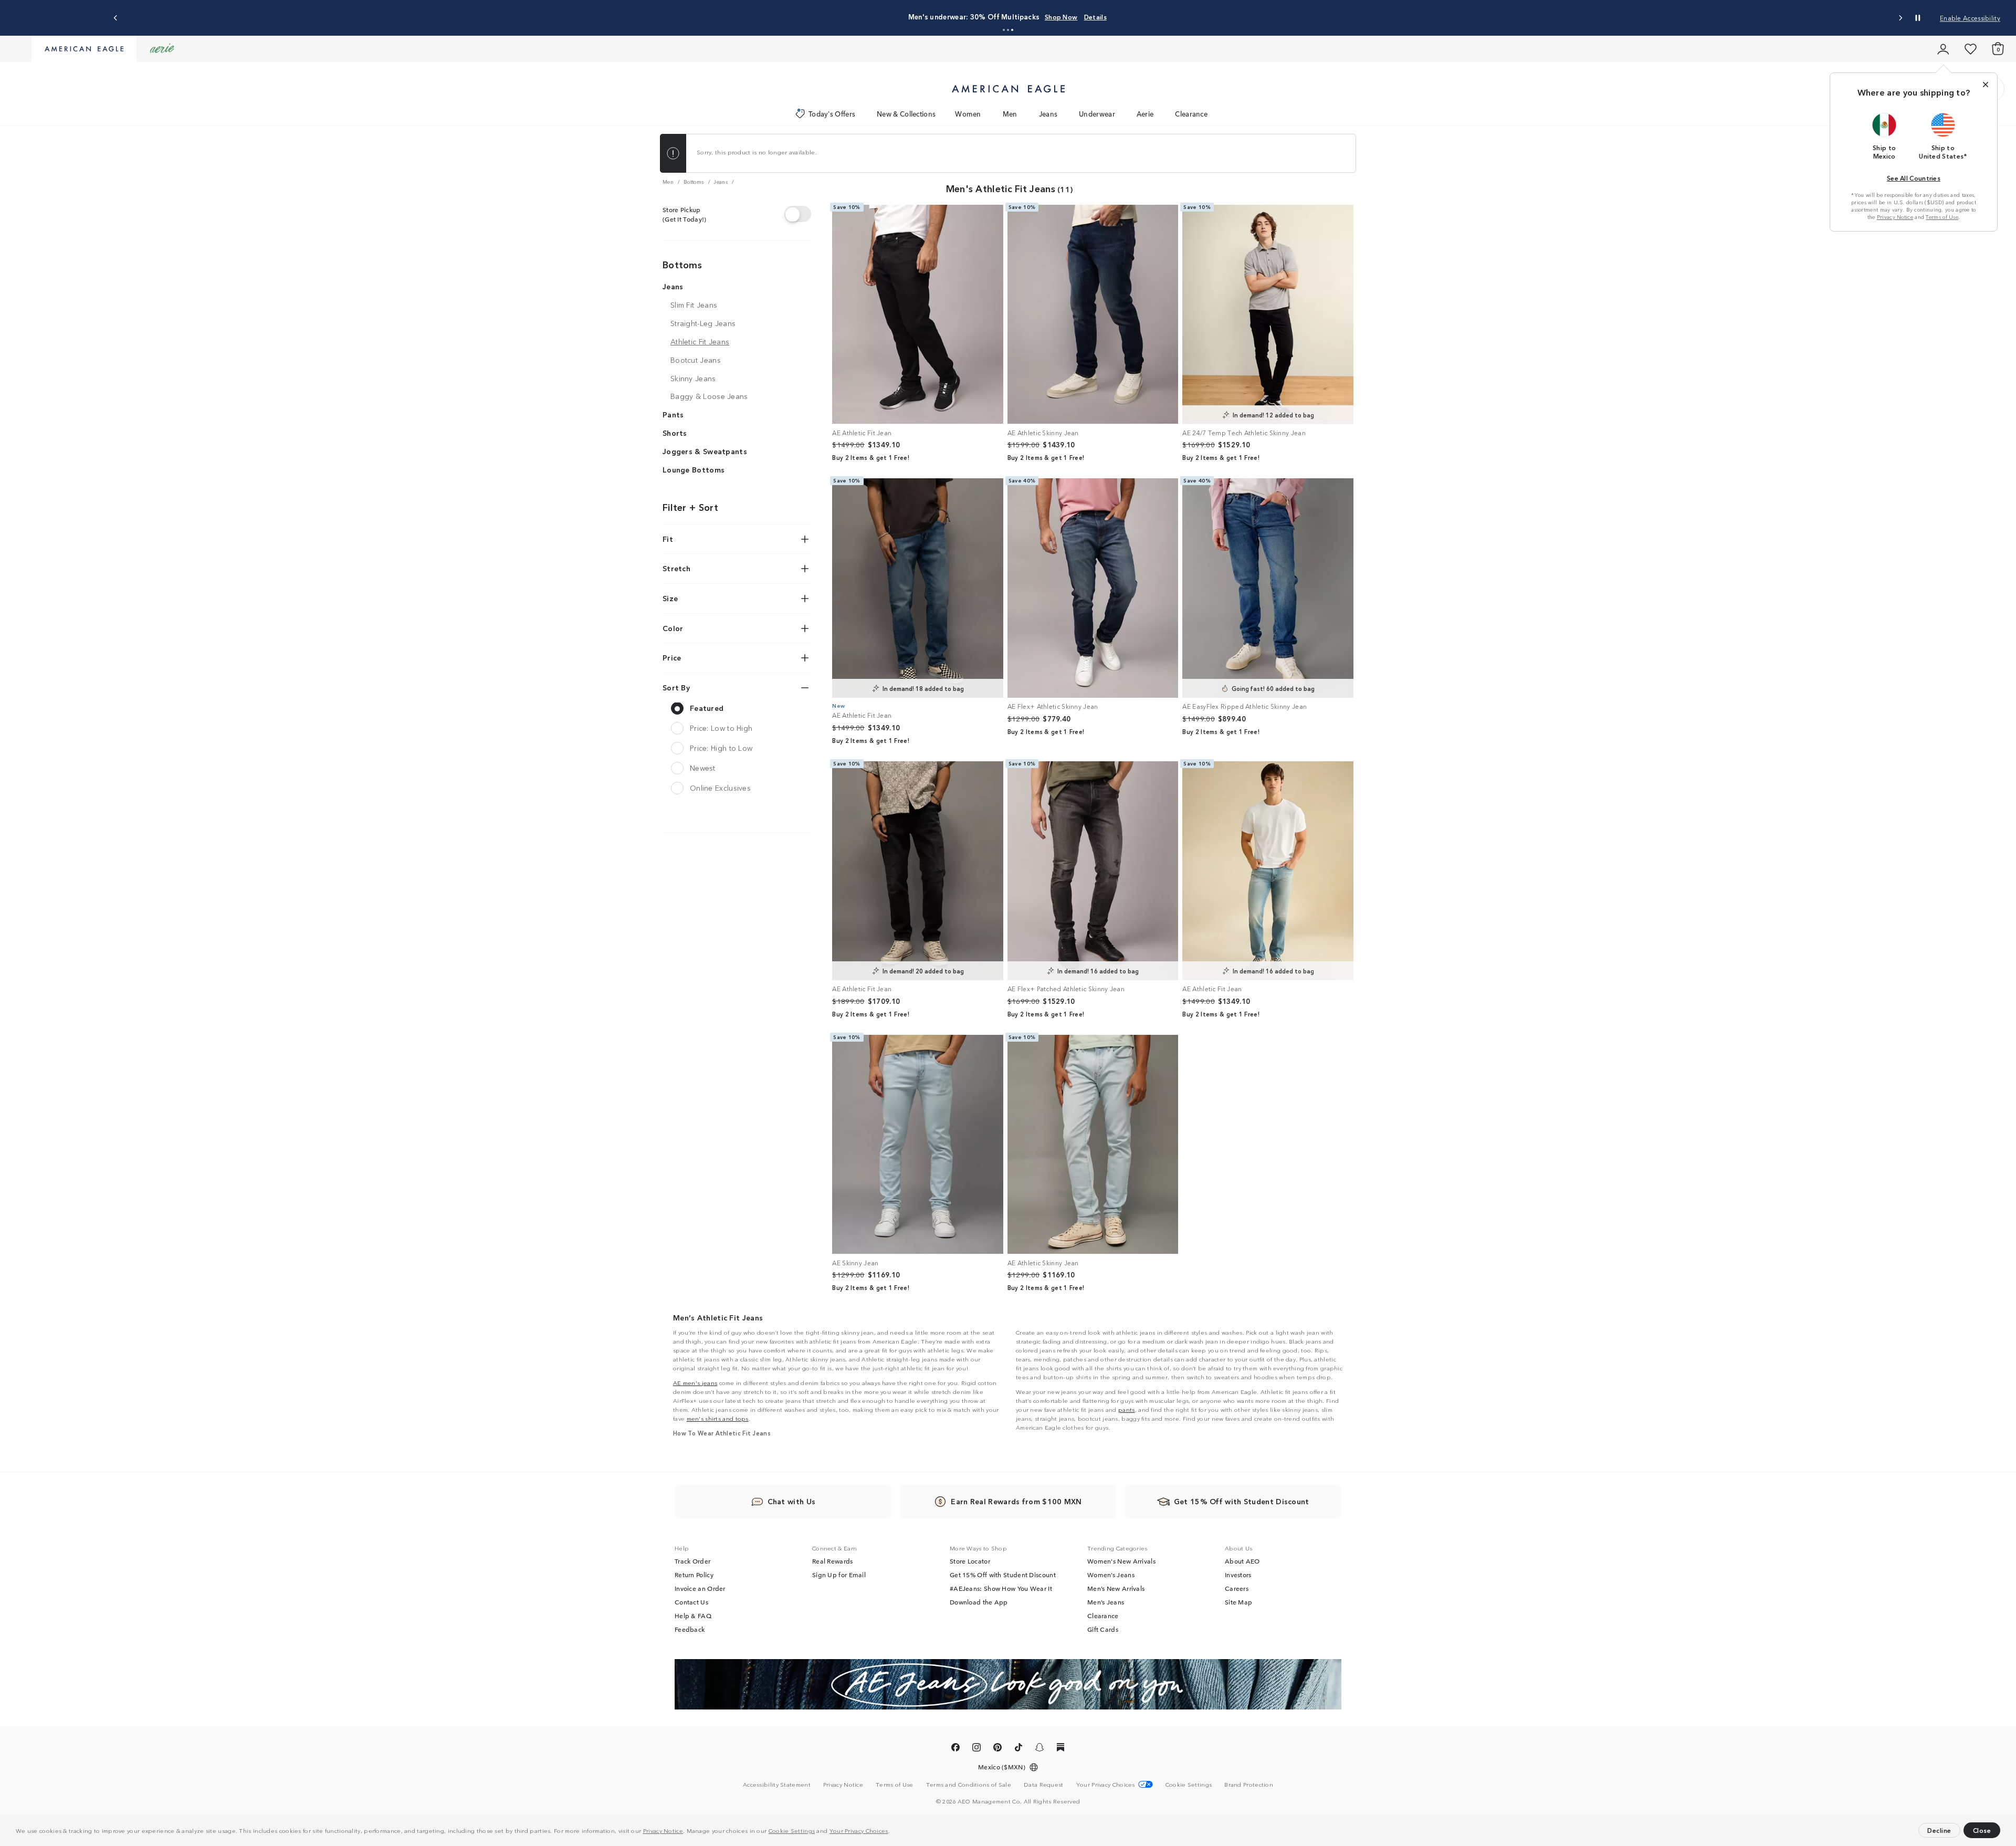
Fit (668, 539)
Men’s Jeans (1106, 1602)
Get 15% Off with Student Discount (1003, 1575)
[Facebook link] (955, 1749)
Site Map (1238, 1602)
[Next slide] (1900, 18)
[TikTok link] (1018, 1749)
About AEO (1242, 1561)
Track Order (692, 1561)
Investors (1238, 1575)
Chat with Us (792, 1501)
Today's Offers (832, 114)
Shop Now (1061, 17)
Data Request (1044, 1784)
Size (670, 598)
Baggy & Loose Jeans (709, 396)
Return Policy (694, 1575)
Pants (673, 414)
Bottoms (682, 264)
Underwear (1097, 114)
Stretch (676, 569)
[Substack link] (1060, 1749)
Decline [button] (1939, 1830)
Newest (703, 768)
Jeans (1048, 114)
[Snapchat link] (1039, 1749)
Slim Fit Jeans (694, 305)
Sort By (676, 687)
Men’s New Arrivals (1116, 1588)
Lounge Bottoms (694, 469)
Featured (707, 708)
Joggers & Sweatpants (705, 451)
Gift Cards (1103, 1629)
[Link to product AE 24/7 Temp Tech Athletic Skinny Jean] (1268, 314)
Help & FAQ (693, 1616)
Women (968, 114)
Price (672, 657)
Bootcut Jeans (696, 360)
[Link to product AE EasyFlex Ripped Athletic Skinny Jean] (1268, 588)
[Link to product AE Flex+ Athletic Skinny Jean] (1093, 588)
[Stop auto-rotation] (1918, 18)
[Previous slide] (116, 18)
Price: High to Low (721, 748)
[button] (892, 1832)
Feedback (690, 1629)
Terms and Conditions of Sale (969, 1784)
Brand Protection (1249, 1784)
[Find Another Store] (798, 214)
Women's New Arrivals (1121, 1561)
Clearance (1191, 114)
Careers (1237, 1588)
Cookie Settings (792, 1830)
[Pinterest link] (997, 1749)
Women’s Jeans (1111, 1575)
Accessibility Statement (777, 1784)
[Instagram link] (976, 1749)
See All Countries (1914, 178)
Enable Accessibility (1970, 18)
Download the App (979, 1602)
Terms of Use (1942, 217)
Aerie (1145, 114)
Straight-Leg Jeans (703, 323)
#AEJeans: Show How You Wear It (1001, 1588)
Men (1010, 114)
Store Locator (970, 1561)
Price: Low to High (721, 728)
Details (1095, 17)
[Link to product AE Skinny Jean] (918, 1145)
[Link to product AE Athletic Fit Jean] (918, 314)
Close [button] (1982, 1830)
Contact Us (691, 1602)
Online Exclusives (720, 788)
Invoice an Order (700, 1588)
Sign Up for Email (839, 1575)
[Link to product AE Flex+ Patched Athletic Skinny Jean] (1093, 871)
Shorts (675, 433)
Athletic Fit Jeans (700, 341)
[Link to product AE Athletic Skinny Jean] (1093, 314)
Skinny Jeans (693, 378)
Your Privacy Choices (859, 1830)
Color (673, 628)
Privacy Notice (663, 1830)
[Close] (1986, 85)
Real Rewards (833, 1561)
